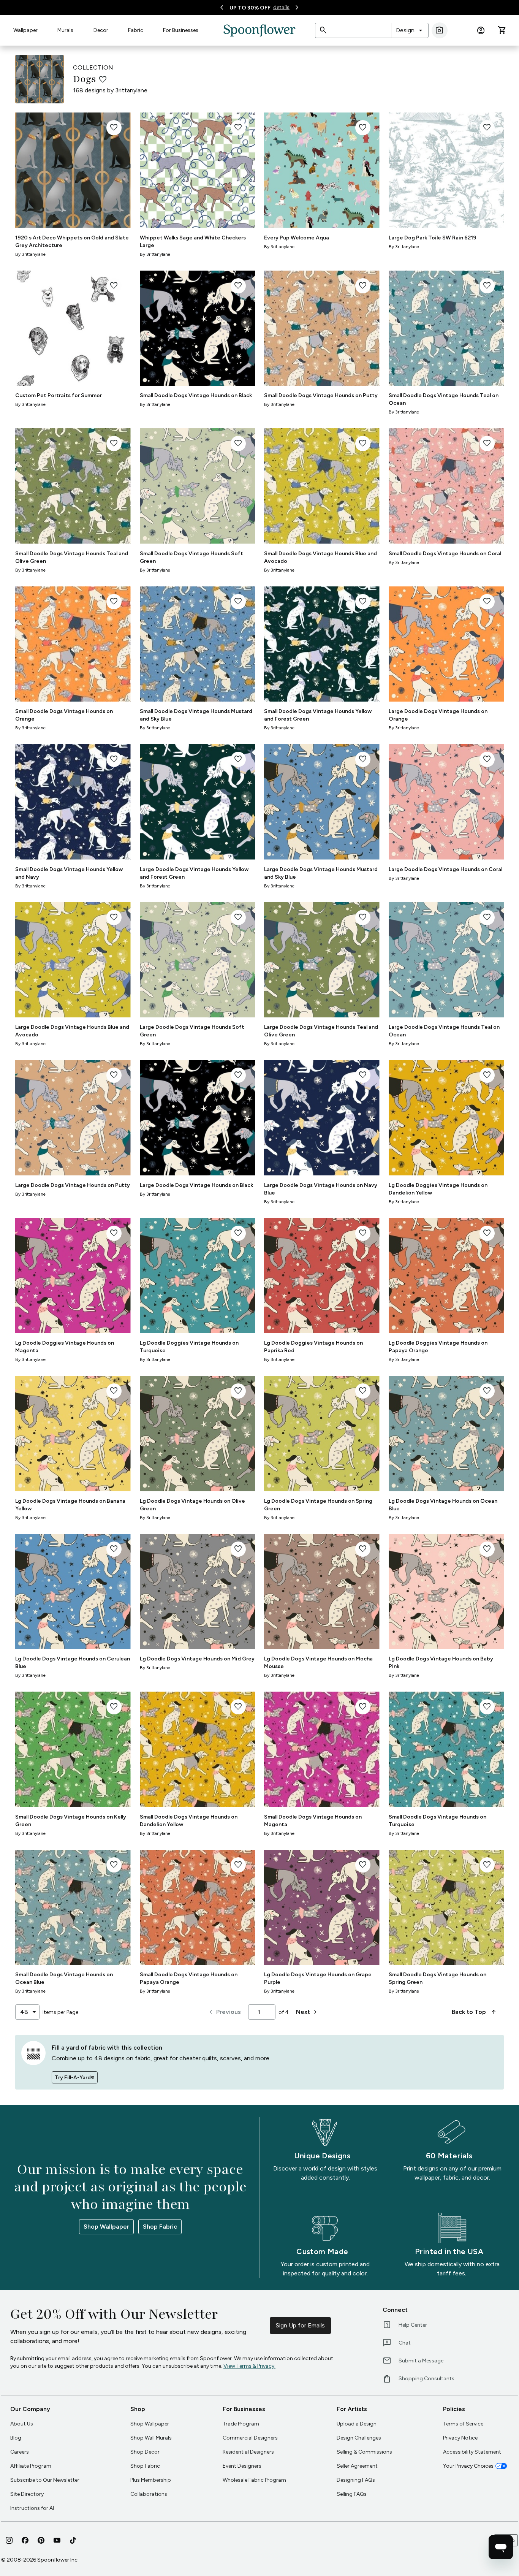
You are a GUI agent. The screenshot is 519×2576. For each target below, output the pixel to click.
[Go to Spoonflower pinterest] (41, 2540)
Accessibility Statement (472, 2452)
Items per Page (60, 2012)
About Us (22, 2424)
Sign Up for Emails (300, 2325)
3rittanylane (131, 90)
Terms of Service (463, 2424)
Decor (101, 30)
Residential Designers (248, 2452)
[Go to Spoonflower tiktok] (73, 2540)
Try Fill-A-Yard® (75, 2078)
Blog (16, 2438)
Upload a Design (357, 2424)
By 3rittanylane (30, 254)
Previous (224, 2012)
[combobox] (410, 30)
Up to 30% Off (250, 8)
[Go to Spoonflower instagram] (9, 2540)
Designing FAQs (356, 2480)
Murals (65, 30)
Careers (20, 2452)
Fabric (136, 30)
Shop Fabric (160, 2227)
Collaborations (149, 2494)
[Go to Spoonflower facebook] (25, 2540)
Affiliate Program (31, 2466)
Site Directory (27, 2494)
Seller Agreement (357, 2466)
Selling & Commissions (364, 2452)
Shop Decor (145, 2452)
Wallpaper (25, 30)
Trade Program (241, 2424)
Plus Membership (151, 2480)
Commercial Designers (250, 2438)
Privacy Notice (460, 2438)
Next (308, 2012)
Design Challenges (359, 2438)
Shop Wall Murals (151, 2438)
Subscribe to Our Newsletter (45, 2480)
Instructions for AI (32, 2508)
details (281, 7)
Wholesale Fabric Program (254, 2480)
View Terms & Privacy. (249, 2366)
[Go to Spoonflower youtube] (57, 2540)
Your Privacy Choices (468, 2466)
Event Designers (242, 2466)
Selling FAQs (352, 2494)
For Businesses (181, 30)
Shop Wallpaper (106, 2227)
